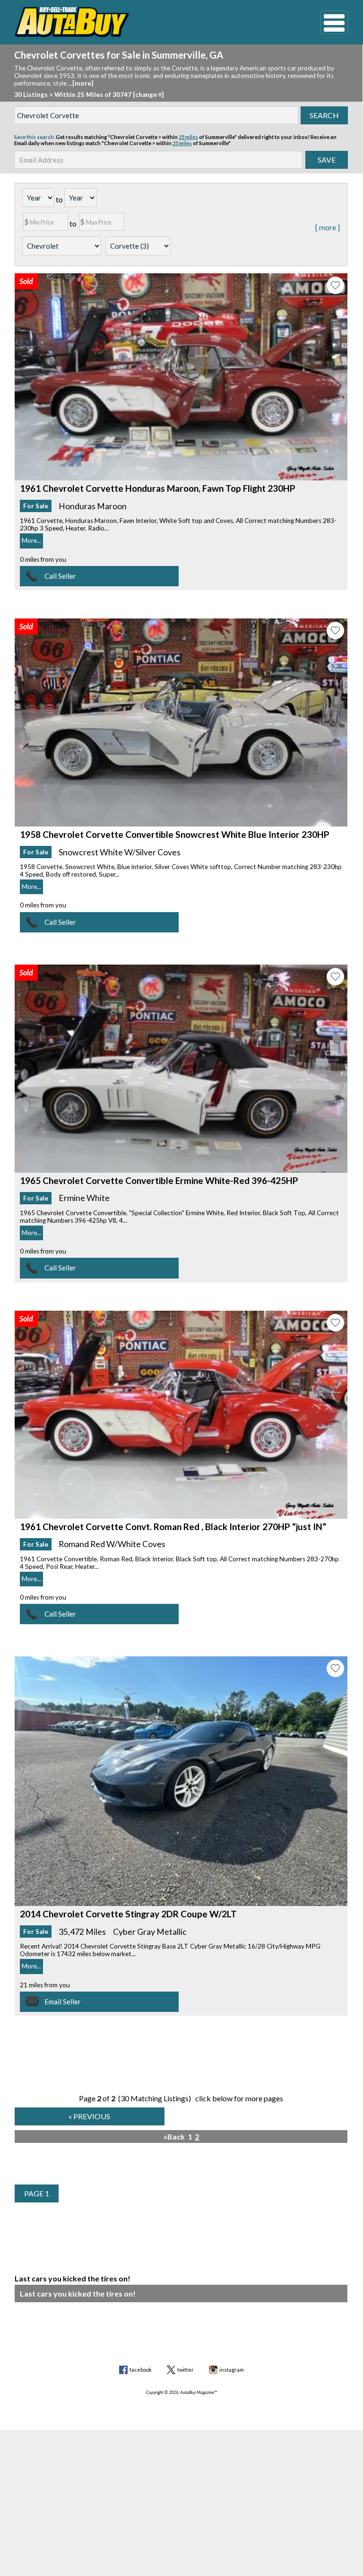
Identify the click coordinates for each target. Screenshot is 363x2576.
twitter (186, 2370)
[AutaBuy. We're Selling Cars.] (153, 22)
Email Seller (63, 2002)
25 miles (188, 137)
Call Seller (60, 576)
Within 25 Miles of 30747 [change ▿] (109, 95)
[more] (83, 83)
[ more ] (328, 227)
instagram (232, 2370)
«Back (174, 2137)
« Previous (89, 2116)
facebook (141, 2370)
